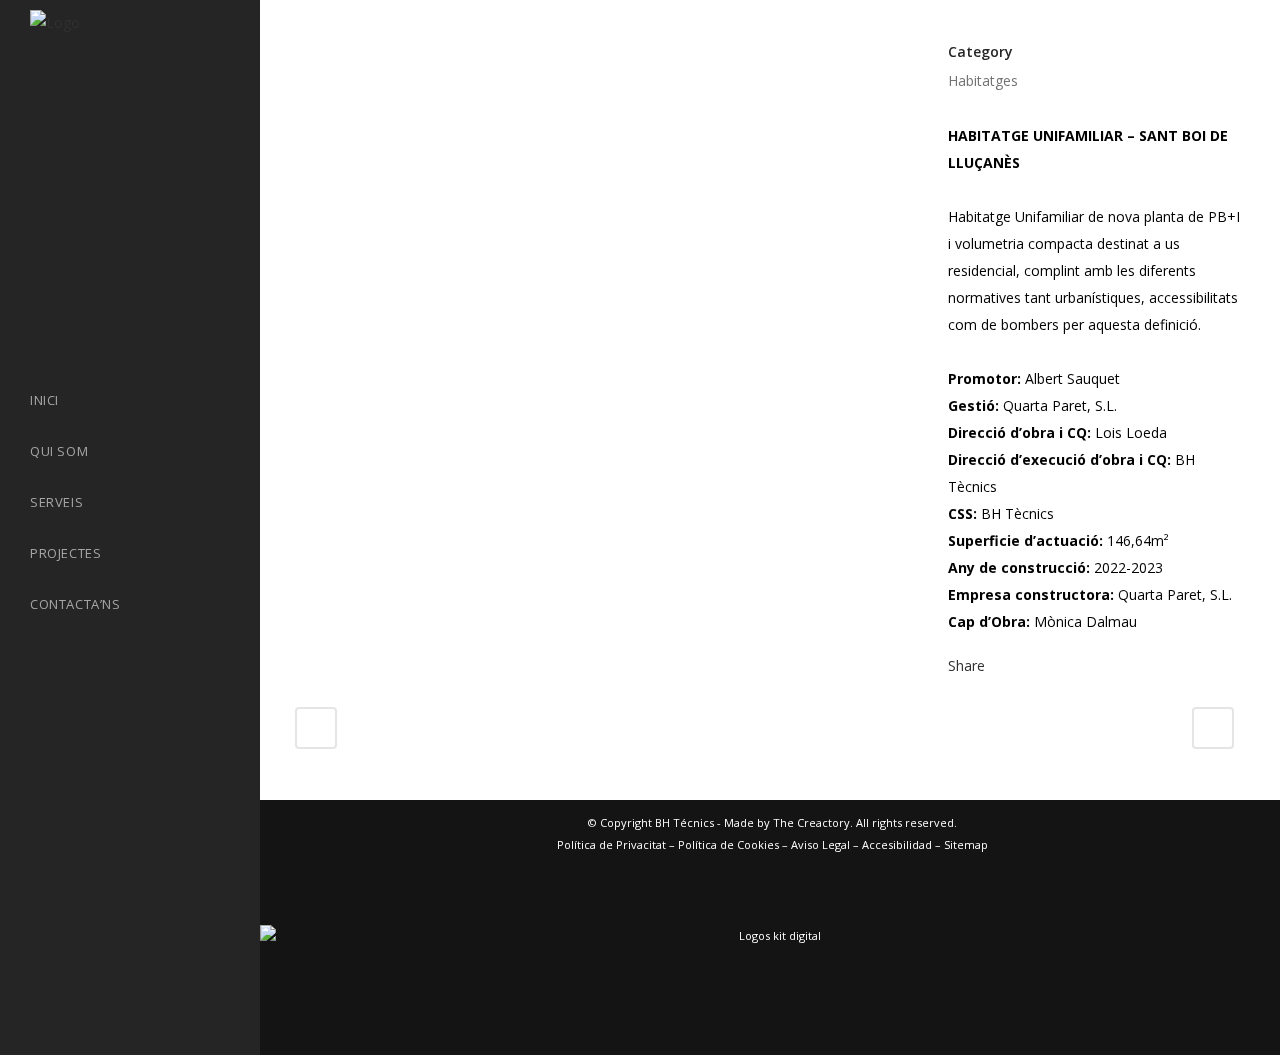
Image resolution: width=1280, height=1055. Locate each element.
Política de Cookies (728, 844)
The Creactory (811, 822)
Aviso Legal (820, 844)
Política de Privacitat (611, 844)
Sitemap (966, 844)
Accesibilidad (897, 844)
